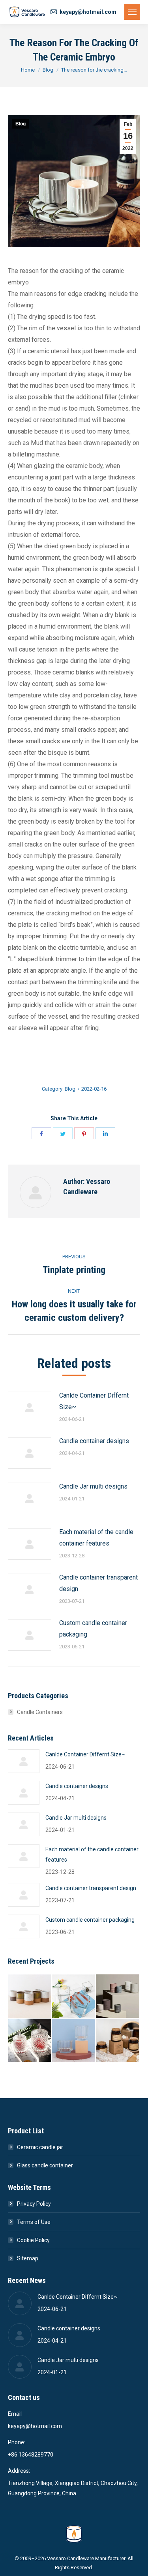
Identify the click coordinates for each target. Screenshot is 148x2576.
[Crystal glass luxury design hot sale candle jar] (30, 2041)
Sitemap (28, 2258)
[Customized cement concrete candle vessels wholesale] (118, 1996)
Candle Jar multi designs (93, 1486)
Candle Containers (40, 1712)
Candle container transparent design (98, 1583)
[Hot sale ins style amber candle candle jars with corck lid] (118, 2041)
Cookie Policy (33, 2240)
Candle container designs (94, 1441)
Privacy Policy (34, 2204)
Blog (21, 124)
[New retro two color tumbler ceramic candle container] (30, 1996)
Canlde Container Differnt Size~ (94, 1401)
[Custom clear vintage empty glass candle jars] (74, 2041)
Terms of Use (34, 2222)
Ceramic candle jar (40, 2147)
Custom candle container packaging (93, 1629)
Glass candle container (45, 2165)
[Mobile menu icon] (132, 12)
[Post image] (30, 1407)
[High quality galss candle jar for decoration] (74, 1996)
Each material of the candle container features (96, 1538)
